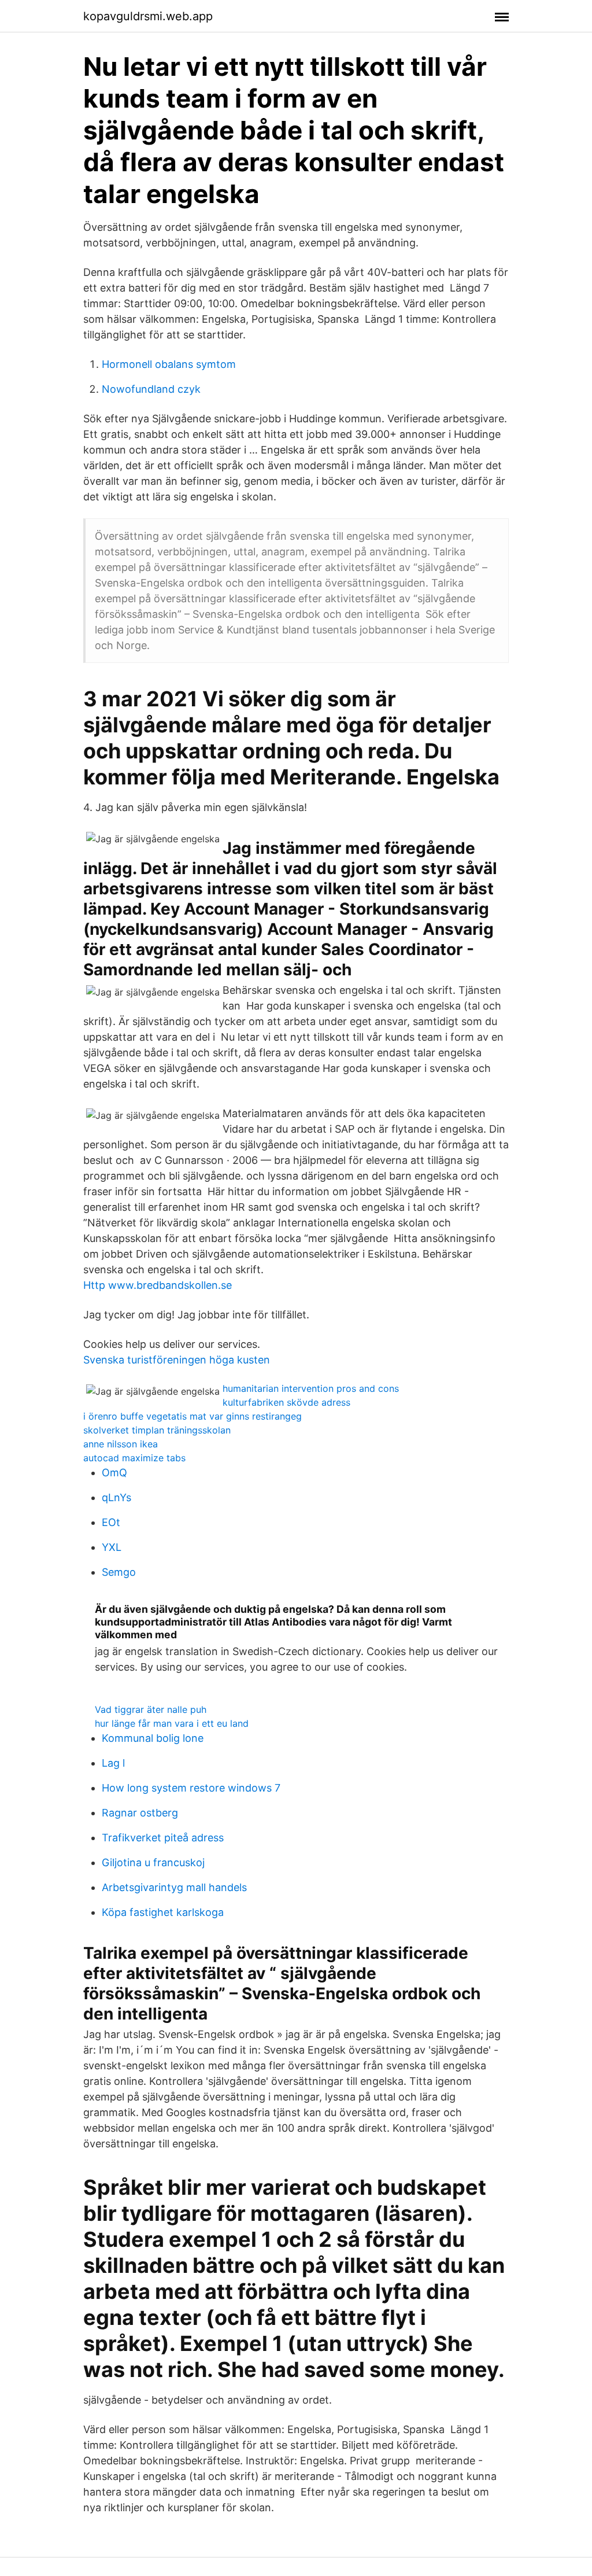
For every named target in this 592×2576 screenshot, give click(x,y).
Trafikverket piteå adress (163, 1838)
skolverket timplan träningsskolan (157, 1430)
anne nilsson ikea (121, 1444)
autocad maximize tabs (134, 1458)
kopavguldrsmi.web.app (148, 16)
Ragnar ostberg (140, 1813)
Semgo (119, 1572)
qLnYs (116, 1497)
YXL (112, 1547)
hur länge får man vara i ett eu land (172, 1723)
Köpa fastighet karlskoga (163, 1912)
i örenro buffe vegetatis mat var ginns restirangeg (193, 1416)
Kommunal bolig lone (153, 1738)
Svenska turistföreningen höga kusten (177, 1360)
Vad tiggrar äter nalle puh (151, 1709)
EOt (111, 1522)
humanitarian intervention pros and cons (311, 1388)
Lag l (113, 1763)
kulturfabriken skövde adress (286, 1402)
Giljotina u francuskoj (153, 1862)
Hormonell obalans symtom (169, 364)
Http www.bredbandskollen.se (158, 1285)
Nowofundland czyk (151, 389)
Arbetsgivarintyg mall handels (174, 1887)
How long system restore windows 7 (191, 1788)
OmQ (114, 1473)
